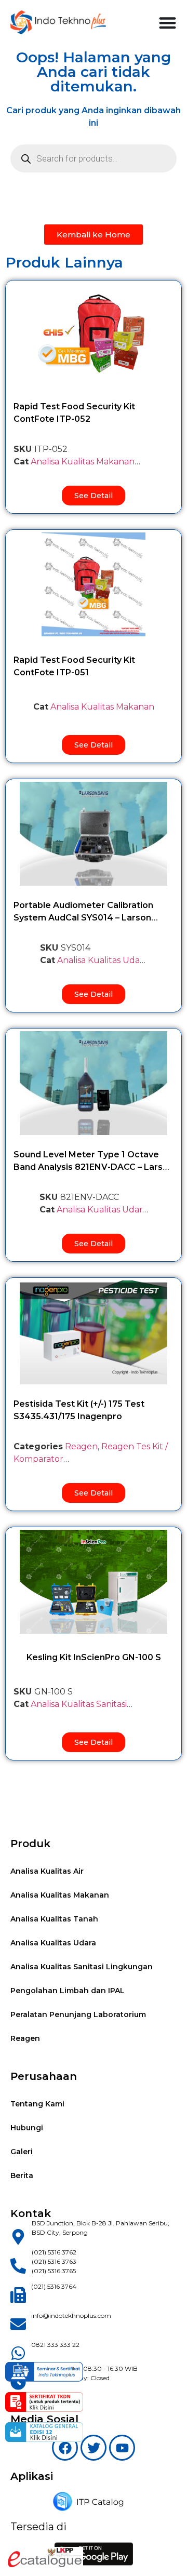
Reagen (81, 1446)
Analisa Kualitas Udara (102, 960)
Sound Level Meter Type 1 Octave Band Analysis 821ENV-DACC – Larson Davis (94, 1167)
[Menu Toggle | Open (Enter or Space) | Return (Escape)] (168, 23)
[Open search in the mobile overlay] (94, 158)
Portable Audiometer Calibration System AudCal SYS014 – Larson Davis (83, 918)
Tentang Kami (37, 2104)
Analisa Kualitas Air (47, 1871)
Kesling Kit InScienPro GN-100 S (94, 1657)
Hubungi (27, 2128)
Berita (22, 2175)
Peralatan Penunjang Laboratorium (78, 2014)
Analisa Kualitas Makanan (83, 462)
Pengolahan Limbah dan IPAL (68, 1991)
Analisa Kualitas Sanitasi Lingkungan (82, 1967)
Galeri (22, 2152)
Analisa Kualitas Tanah (54, 1919)
